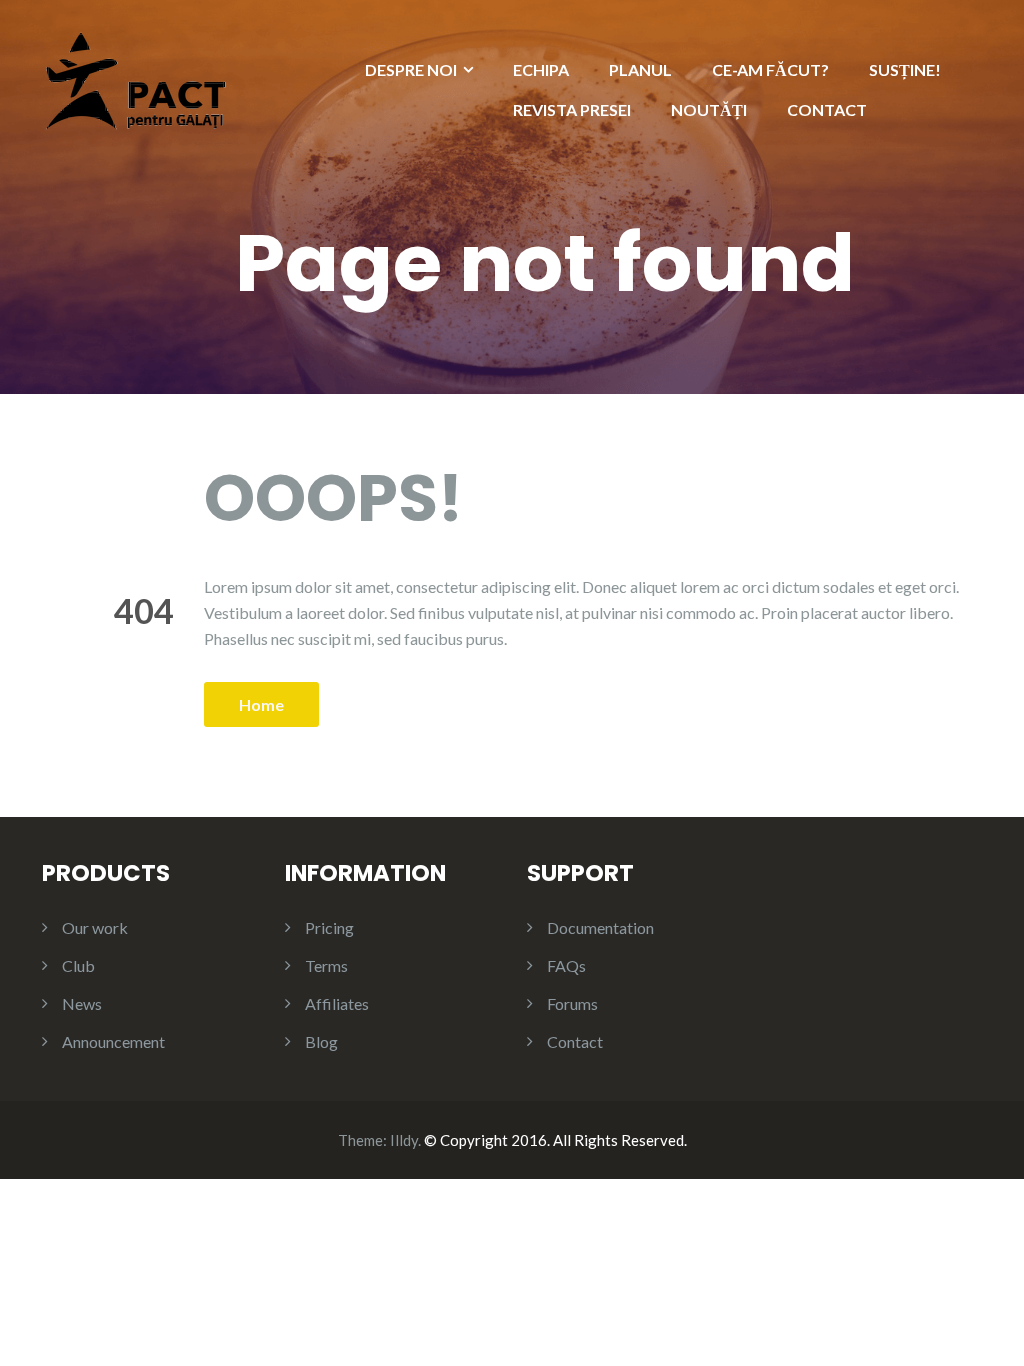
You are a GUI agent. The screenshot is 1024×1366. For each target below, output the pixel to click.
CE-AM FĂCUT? (770, 69)
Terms (326, 965)
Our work (95, 927)
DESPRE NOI (411, 69)
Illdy (404, 1140)
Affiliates (337, 1003)
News (82, 1003)
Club (78, 965)
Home (261, 704)
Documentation (600, 927)
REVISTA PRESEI (572, 109)
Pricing (329, 927)
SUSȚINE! (905, 69)
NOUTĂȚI (709, 109)
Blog (321, 1041)
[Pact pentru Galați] (136, 78)
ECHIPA (541, 69)
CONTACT (827, 109)
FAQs (566, 965)
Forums (572, 1003)
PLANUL (640, 69)
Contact (575, 1041)
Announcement (113, 1041)
